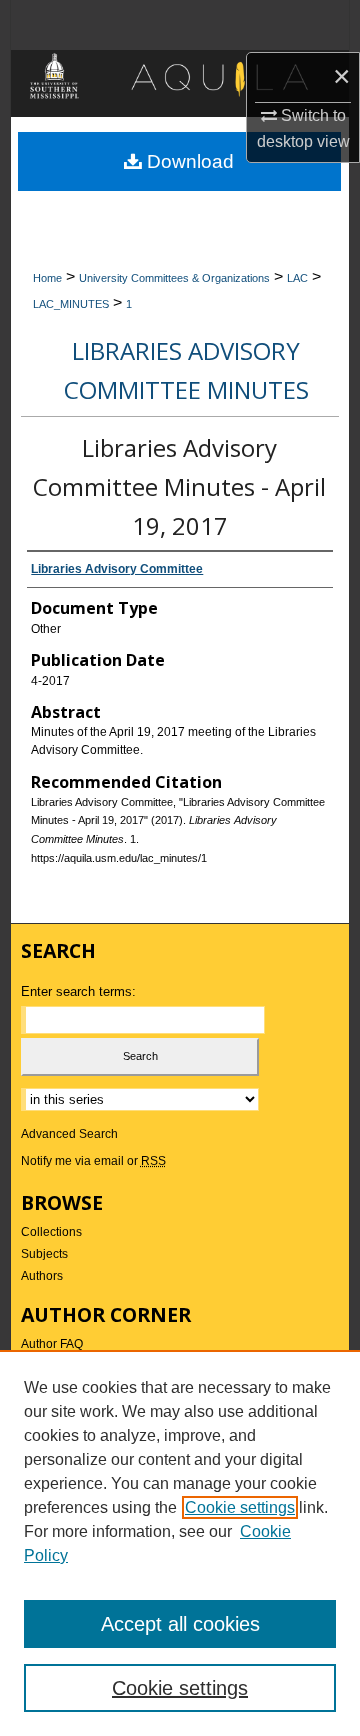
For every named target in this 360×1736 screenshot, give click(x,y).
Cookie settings (240, 1507)
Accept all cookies (180, 1624)
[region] (180, 1543)
